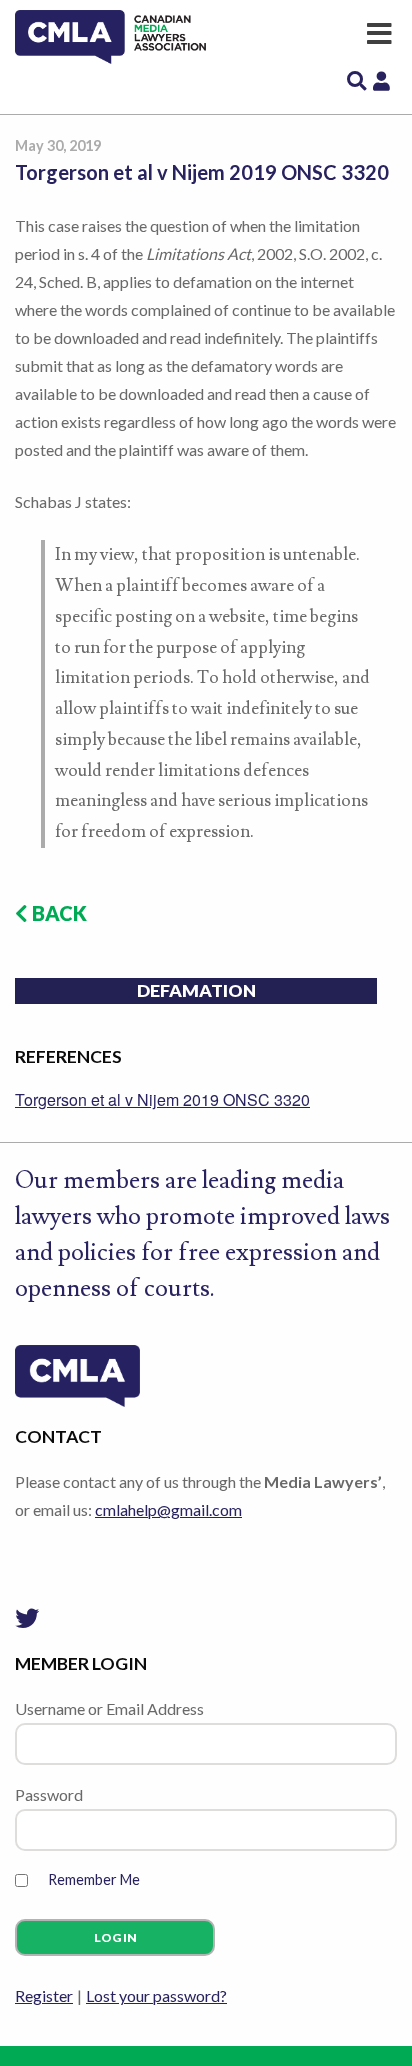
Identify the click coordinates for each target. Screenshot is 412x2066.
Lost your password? (156, 1995)
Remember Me (94, 1879)
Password (49, 1794)
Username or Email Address (109, 1708)
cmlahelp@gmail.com (168, 1509)
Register (44, 1995)
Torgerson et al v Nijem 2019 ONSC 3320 (162, 1099)
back (57, 913)
